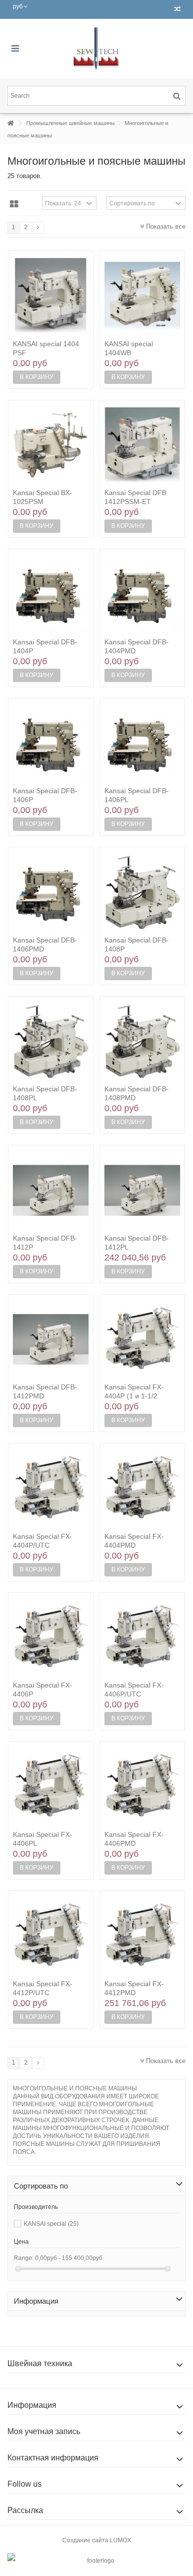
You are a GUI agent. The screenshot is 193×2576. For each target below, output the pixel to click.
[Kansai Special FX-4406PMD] (142, 1787)
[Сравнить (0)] (177, 9)
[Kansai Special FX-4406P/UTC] (142, 1638)
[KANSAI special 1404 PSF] (51, 296)
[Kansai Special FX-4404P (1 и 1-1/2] (142, 1340)
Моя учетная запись (44, 2431)
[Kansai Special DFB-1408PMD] (142, 1042)
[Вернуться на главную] (10, 123)
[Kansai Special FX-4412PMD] (142, 1936)
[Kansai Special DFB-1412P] (51, 1191)
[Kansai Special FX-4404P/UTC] (51, 1489)
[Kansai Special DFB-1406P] (51, 744)
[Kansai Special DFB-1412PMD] (51, 1340)
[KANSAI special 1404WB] (142, 296)
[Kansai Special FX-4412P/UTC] (51, 1936)
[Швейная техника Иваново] (96, 49)
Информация (36, 2301)
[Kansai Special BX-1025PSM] (51, 445)
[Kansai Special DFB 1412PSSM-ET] (142, 445)
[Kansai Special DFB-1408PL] (51, 1042)
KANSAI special (51, 2224)
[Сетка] (14, 204)
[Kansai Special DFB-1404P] (51, 594)
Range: (24, 2258)
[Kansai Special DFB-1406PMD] (51, 892)
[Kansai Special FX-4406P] (51, 1638)
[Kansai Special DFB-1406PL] (142, 744)
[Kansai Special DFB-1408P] (142, 892)
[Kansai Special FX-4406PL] (51, 1787)
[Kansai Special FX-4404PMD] (142, 1489)
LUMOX (121, 2540)
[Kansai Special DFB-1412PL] (142, 1191)
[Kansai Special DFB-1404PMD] (142, 594)
